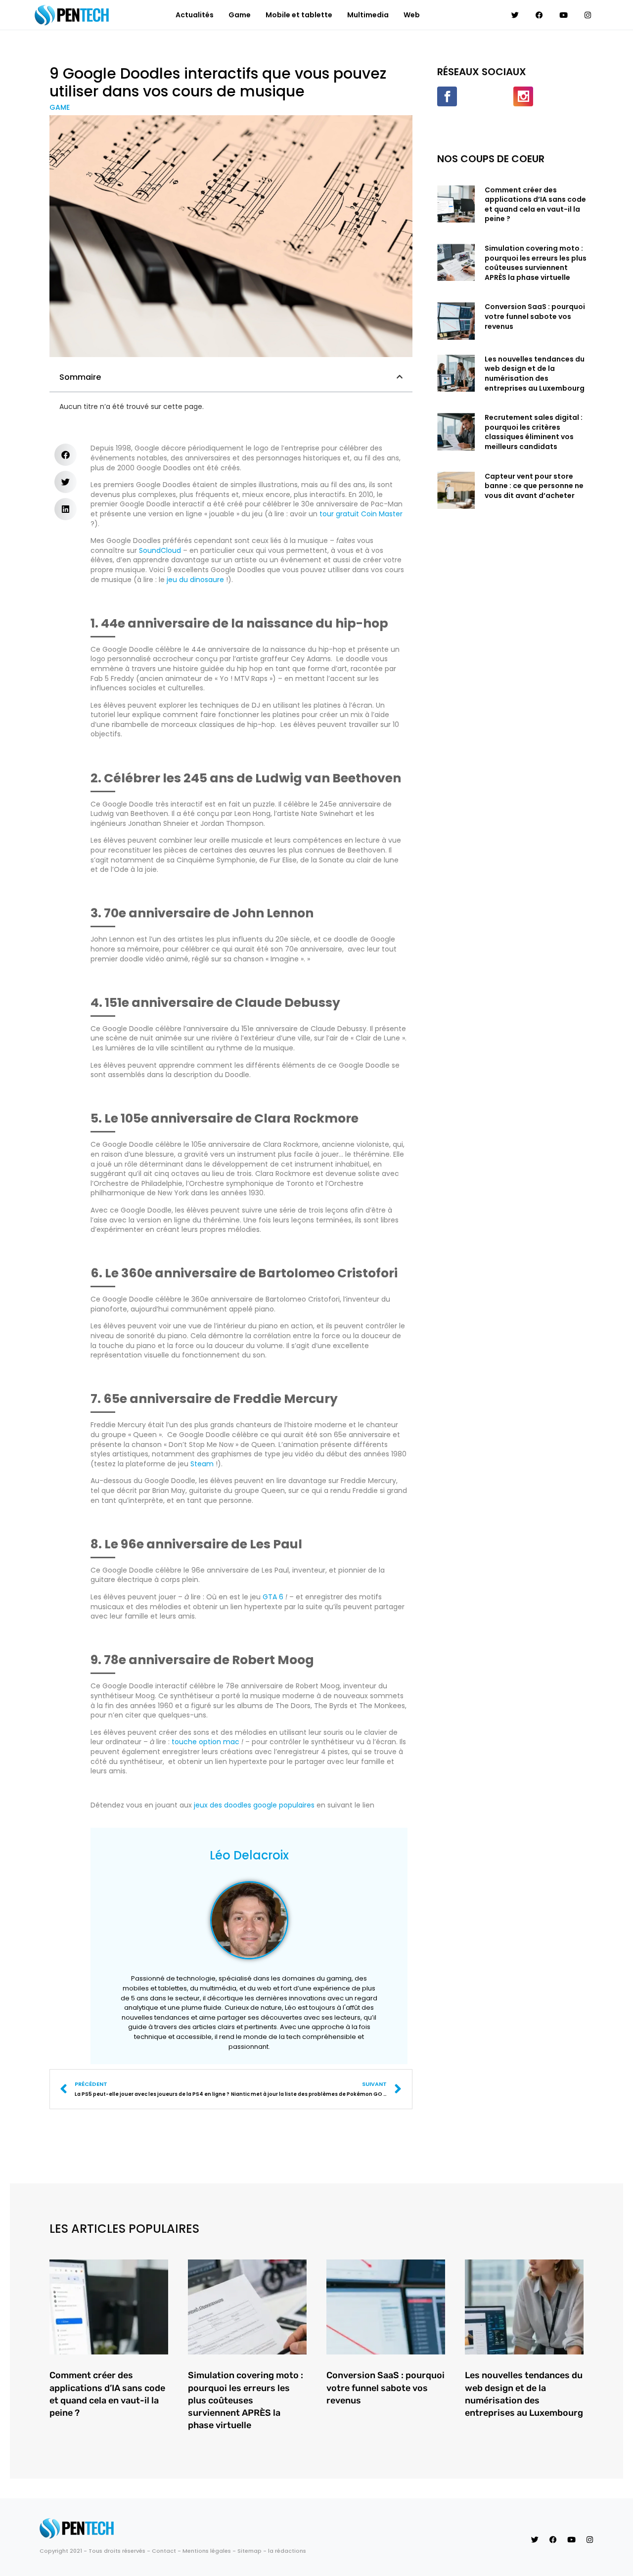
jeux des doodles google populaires (254, 1805)
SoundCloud (160, 550)
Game (240, 15)
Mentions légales (207, 2551)
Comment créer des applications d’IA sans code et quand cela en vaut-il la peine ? (535, 204)
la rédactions (287, 2551)
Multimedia (368, 15)
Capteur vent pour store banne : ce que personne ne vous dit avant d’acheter (534, 486)
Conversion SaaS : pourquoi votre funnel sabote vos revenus (535, 316)
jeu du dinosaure (195, 580)
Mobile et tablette (299, 15)
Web (412, 15)
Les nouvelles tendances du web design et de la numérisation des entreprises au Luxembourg (535, 374)
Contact (164, 2551)
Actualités (195, 15)
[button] (400, 377)
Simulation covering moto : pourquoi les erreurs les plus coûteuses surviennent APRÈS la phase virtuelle (536, 263)
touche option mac (205, 1742)
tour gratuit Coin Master (361, 514)
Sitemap (249, 2551)
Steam (202, 1464)
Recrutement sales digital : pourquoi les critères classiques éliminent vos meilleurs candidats (534, 432)
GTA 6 (273, 1597)
